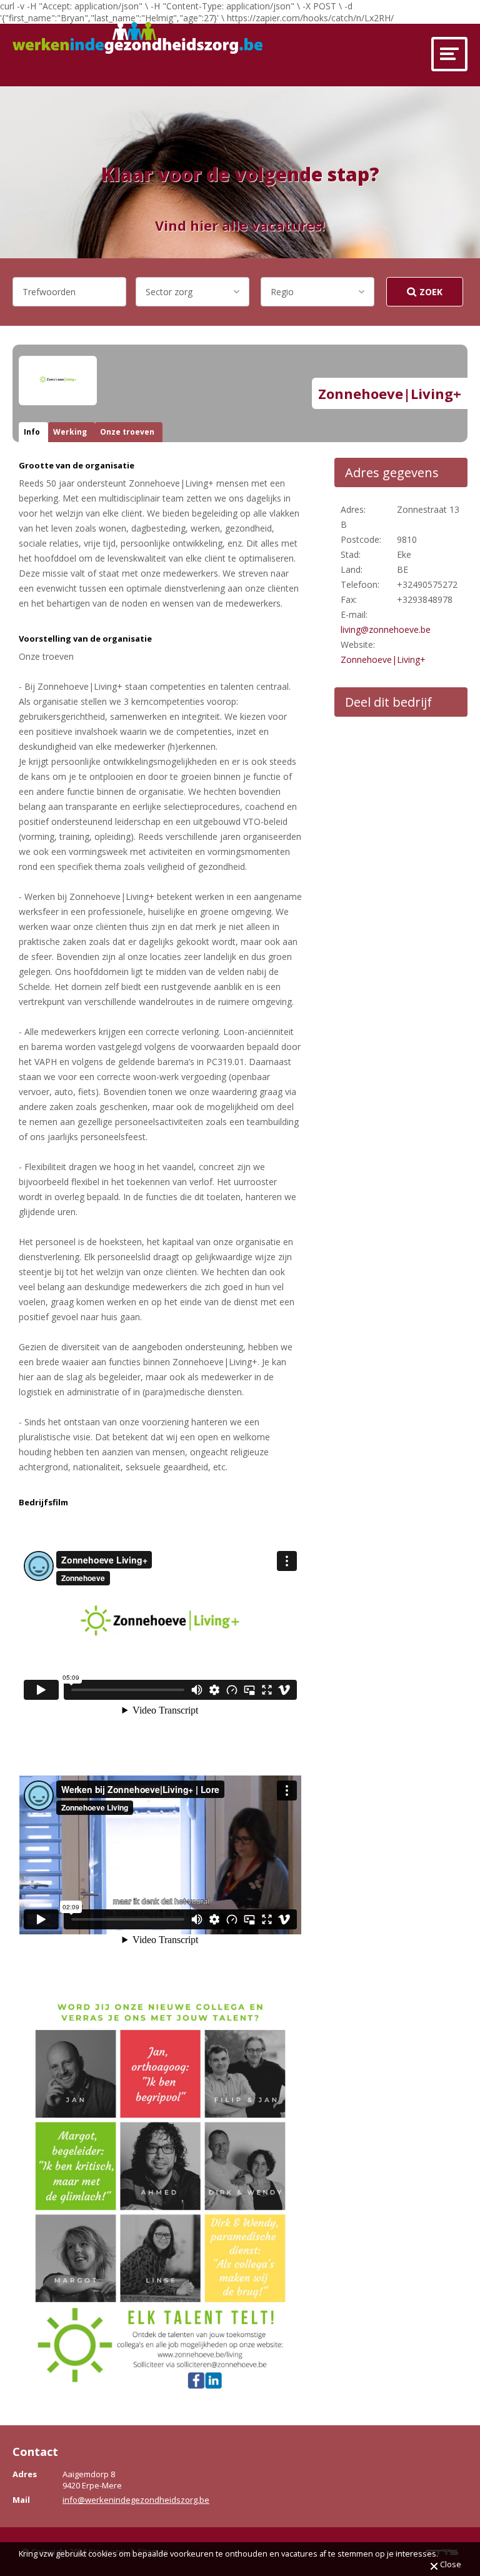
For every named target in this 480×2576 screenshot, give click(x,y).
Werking (70, 432)
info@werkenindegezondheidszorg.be (136, 2500)
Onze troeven (127, 432)
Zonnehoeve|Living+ (383, 659)
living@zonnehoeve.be (386, 629)
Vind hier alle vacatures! (240, 225)
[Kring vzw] (137, 38)
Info (32, 432)
